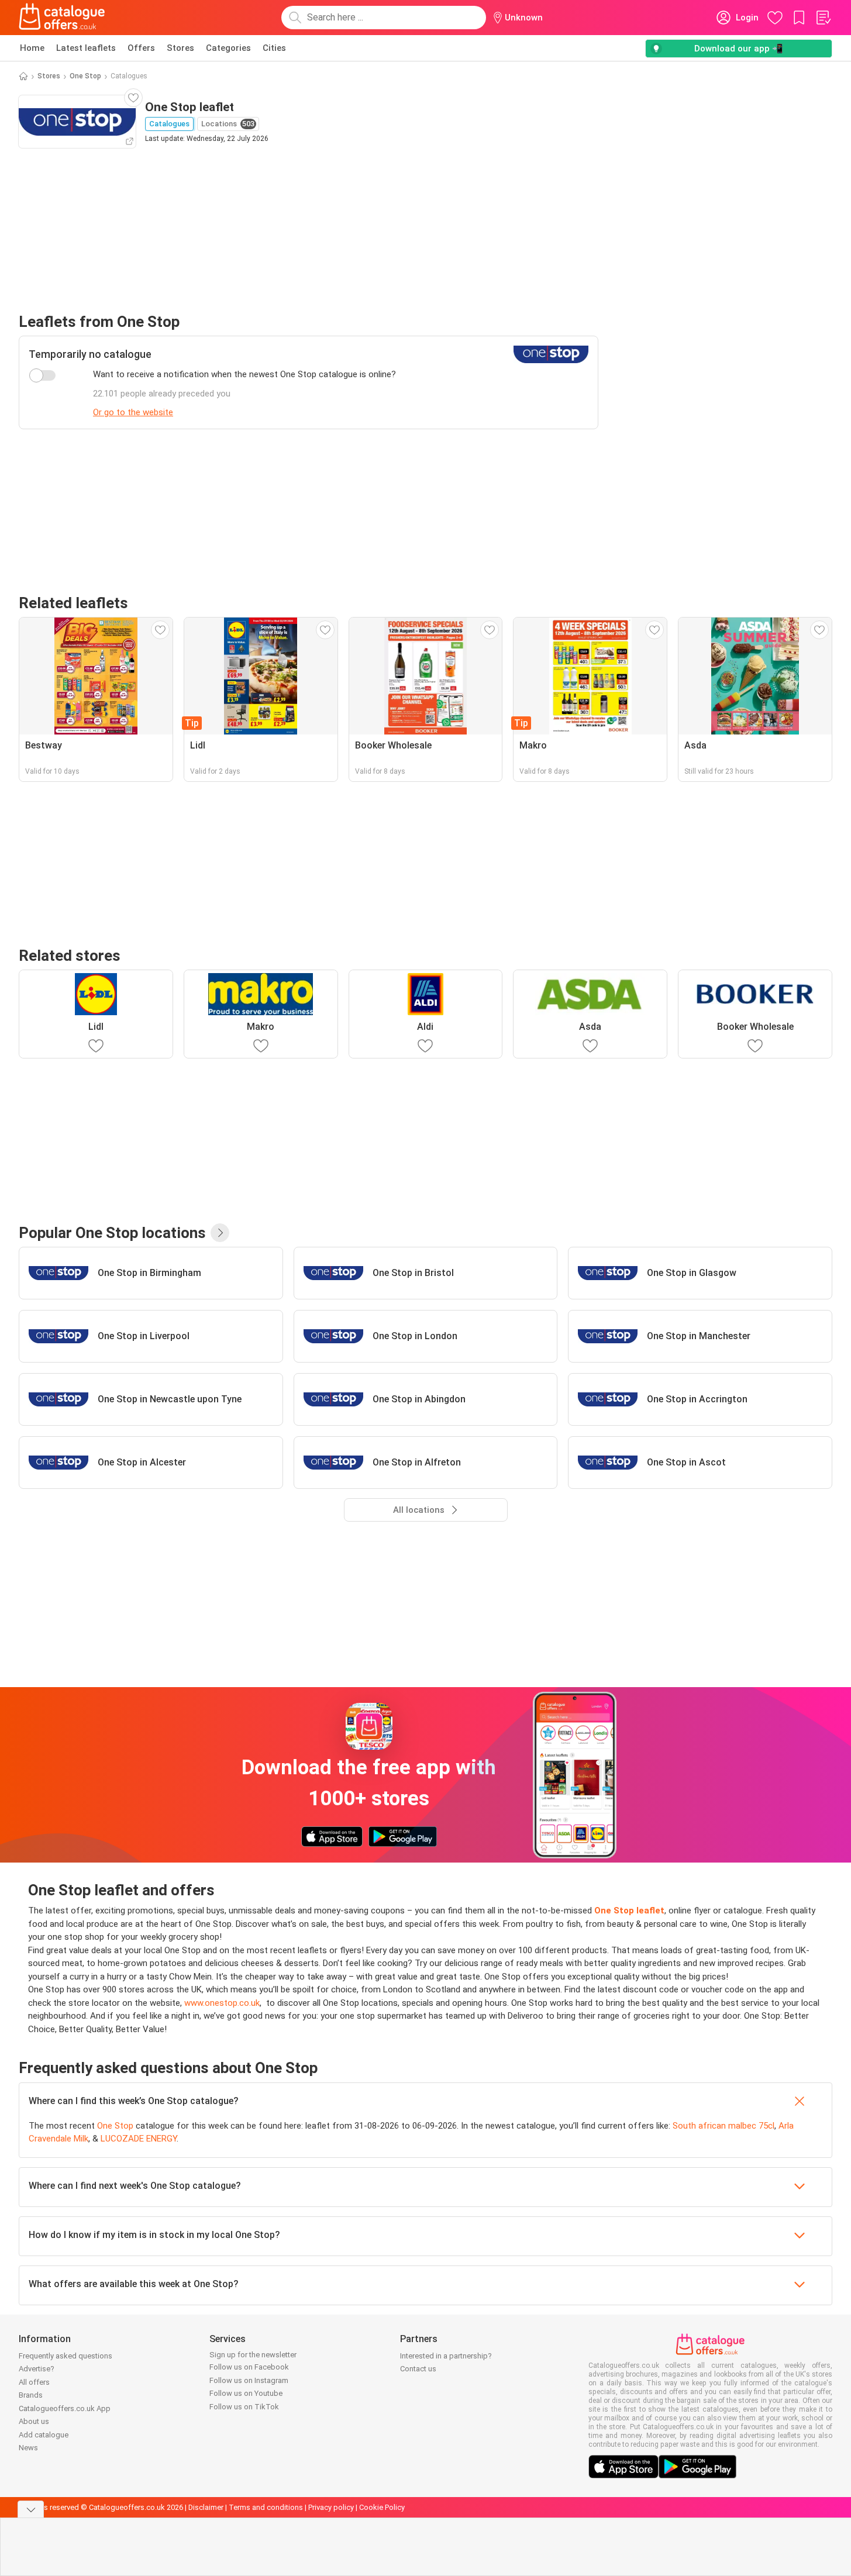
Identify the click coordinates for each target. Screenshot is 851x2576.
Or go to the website (133, 412)
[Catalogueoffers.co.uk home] (62, 18)
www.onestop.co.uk (222, 2003)
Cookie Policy (382, 2507)
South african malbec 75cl (723, 2126)
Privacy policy (331, 2507)
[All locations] (220, 1233)
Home (32, 48)
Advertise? (37, 2369)
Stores (180, 48)
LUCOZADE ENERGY (139, 2139)
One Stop (85, 76)
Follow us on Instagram (249, 2380)
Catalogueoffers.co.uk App (65, 2408)
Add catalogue (44, 2435)
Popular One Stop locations (112, 1233)
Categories (228, 48)
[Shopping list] (823, 18)
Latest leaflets (86, 48)
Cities (274, 48)
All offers (34, 2382)
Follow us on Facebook (249, 2367)
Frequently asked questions (66, 2356)
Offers (141, 48)
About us (34, 2421)
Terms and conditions (266, 2507)
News (28, 2448)
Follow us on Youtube (246, 2393)
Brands (31, 2395)
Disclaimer (206, 2507)
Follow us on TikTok (244, 2407)
